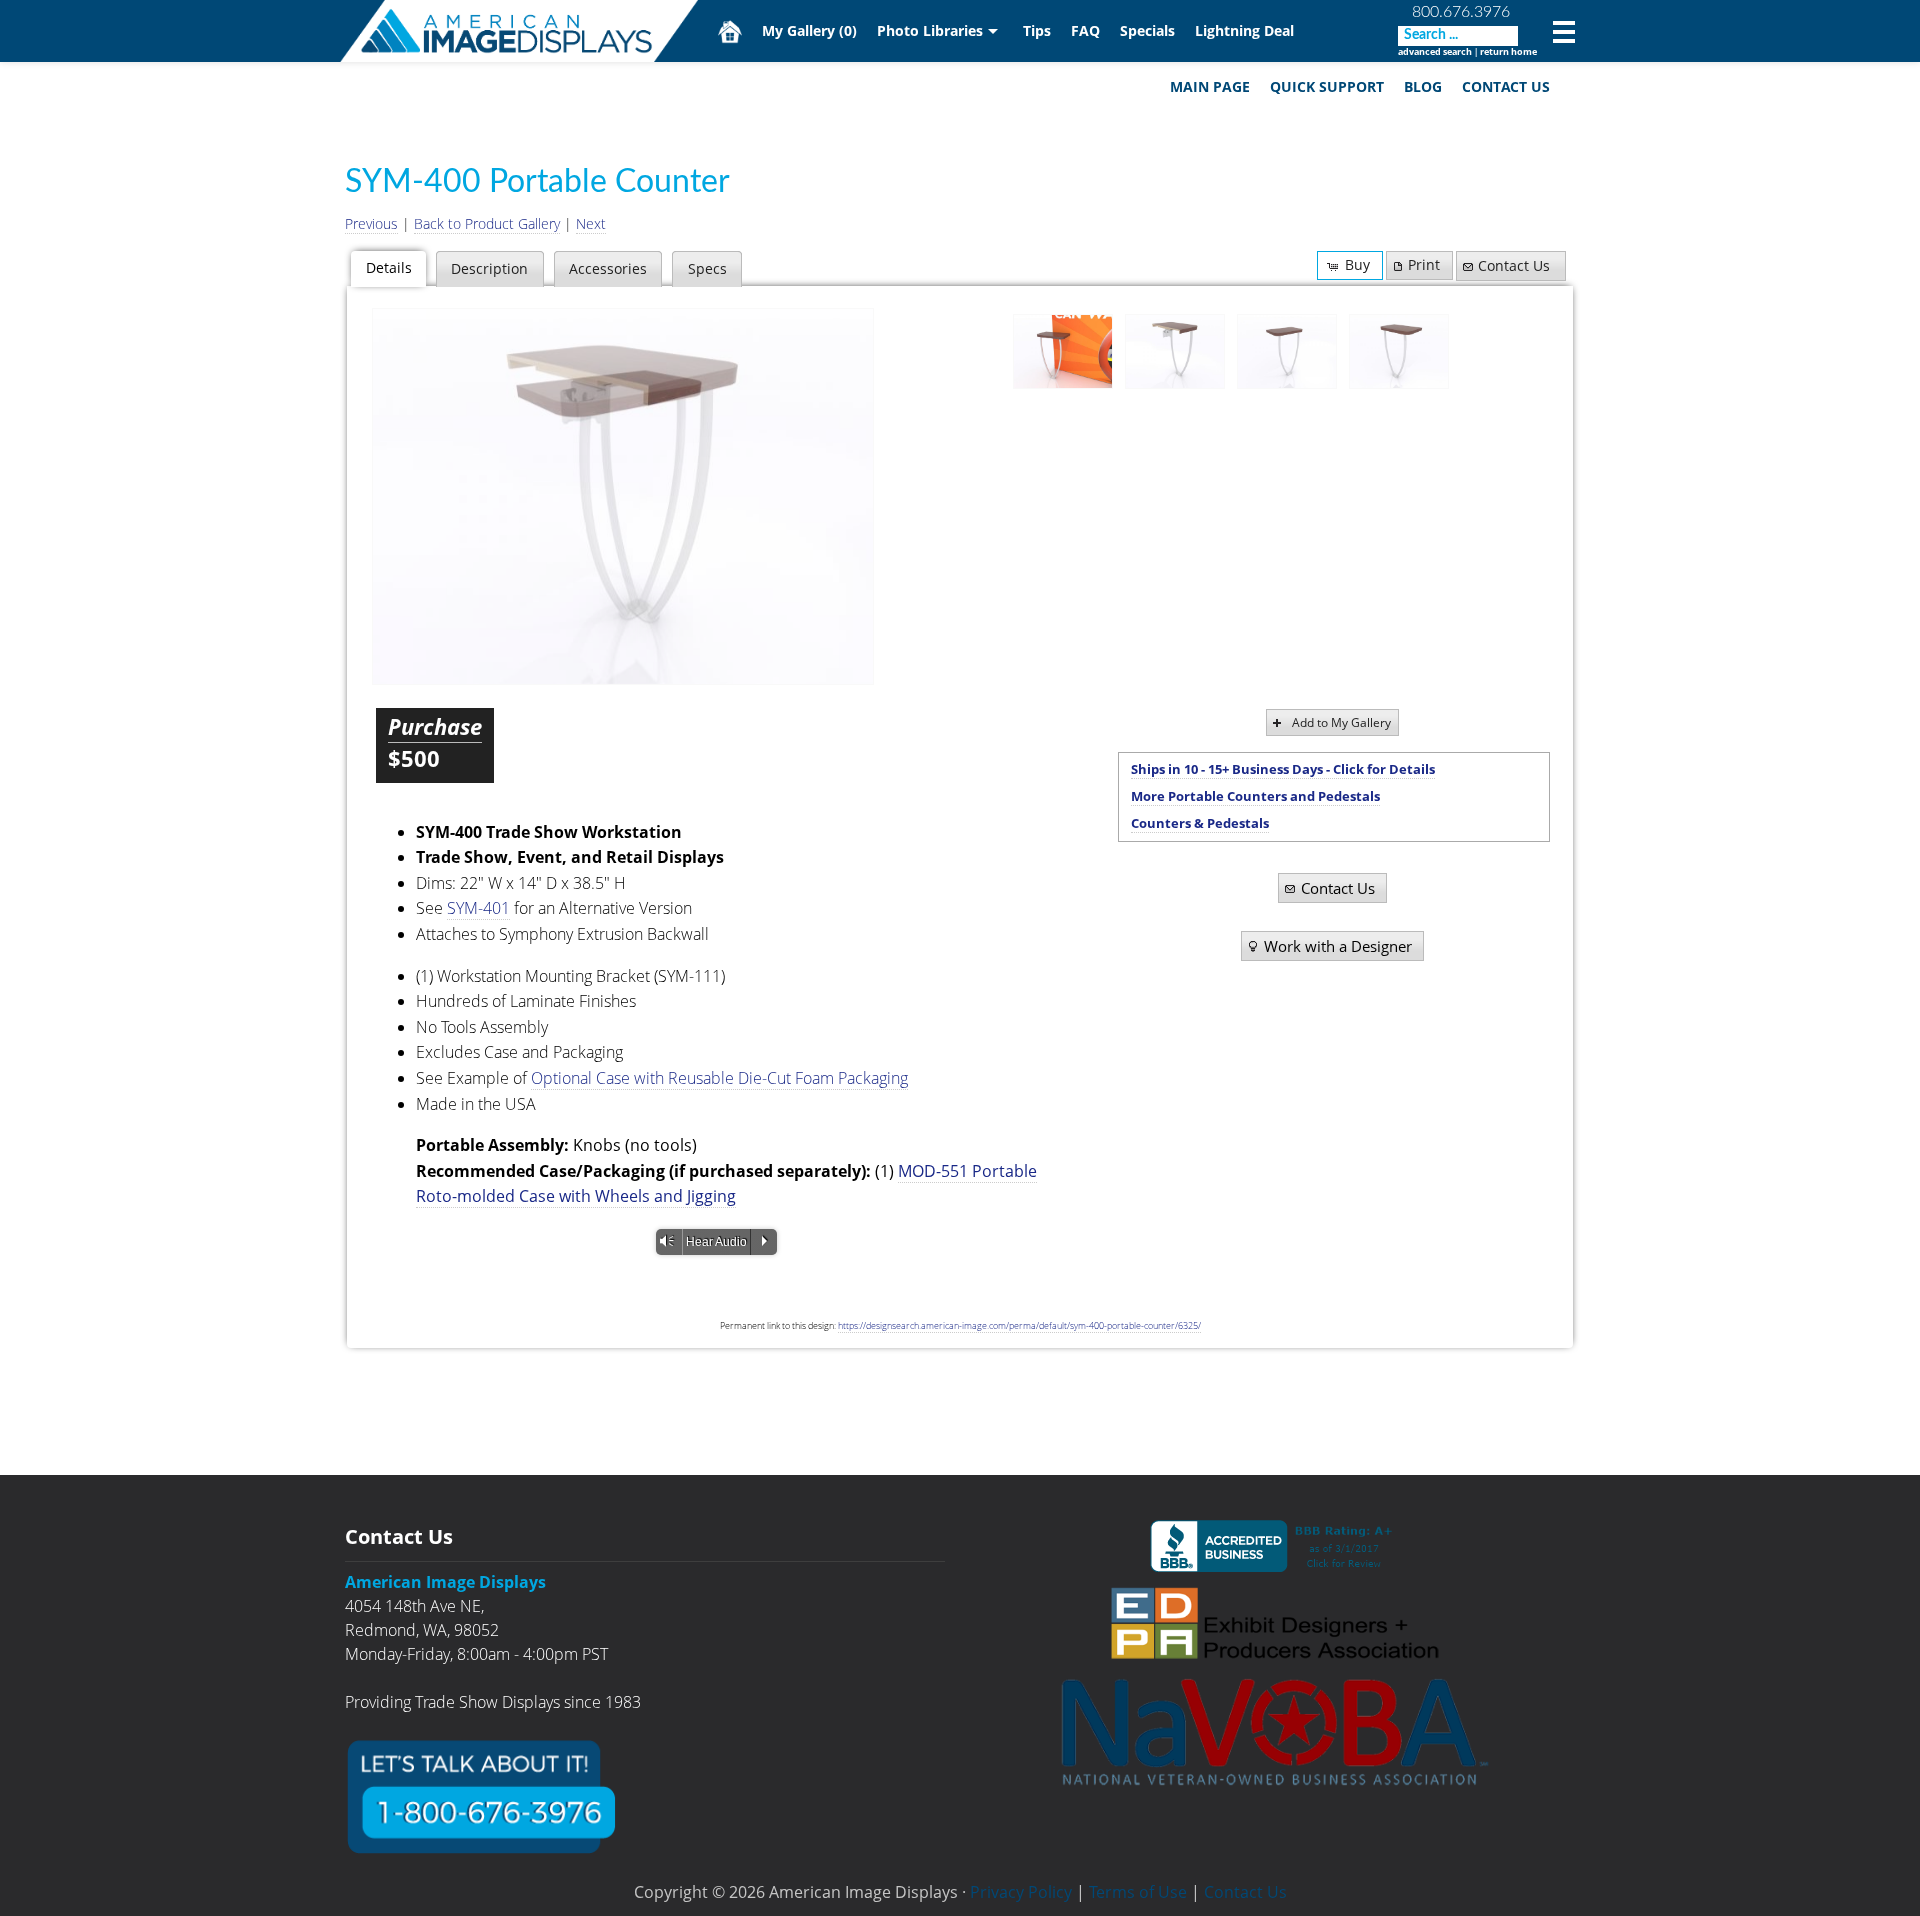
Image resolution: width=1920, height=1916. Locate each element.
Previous (371, 223)
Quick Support (1327, 86)
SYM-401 (478, 908)
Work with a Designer (1338, 946)
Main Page (1210, 86)
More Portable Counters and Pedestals (1255, 796)
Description (489, 268)
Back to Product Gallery (487, 223)
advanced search (1435, 51)
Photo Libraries (930, 30)
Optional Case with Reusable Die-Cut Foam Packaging (719, 1078)
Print (1424, 264)
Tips (1037, 30)
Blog (1423, 86)
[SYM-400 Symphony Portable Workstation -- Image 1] (1063, 352)
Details (389, 267)
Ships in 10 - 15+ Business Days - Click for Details (1283, 769)
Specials (1147, 30)
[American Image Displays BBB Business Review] (1275, 1546)
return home (1508, 51)
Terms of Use (1138, 1892)
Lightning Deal (1244, 30)
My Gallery (809, 30)
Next (591, 223)
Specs (707, 268)
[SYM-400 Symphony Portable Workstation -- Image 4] (1399, 352)
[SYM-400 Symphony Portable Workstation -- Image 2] (623, 496)
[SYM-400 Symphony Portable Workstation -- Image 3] (1287, 352)
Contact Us (1506, 86)
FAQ (1085, 30)
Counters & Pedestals (1200, 823)
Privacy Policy (1021, 1892)
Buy (1357, 264)
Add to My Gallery (1341, 722)
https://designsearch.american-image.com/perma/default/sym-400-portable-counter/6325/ (1019, 1325)
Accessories (608, 268)
